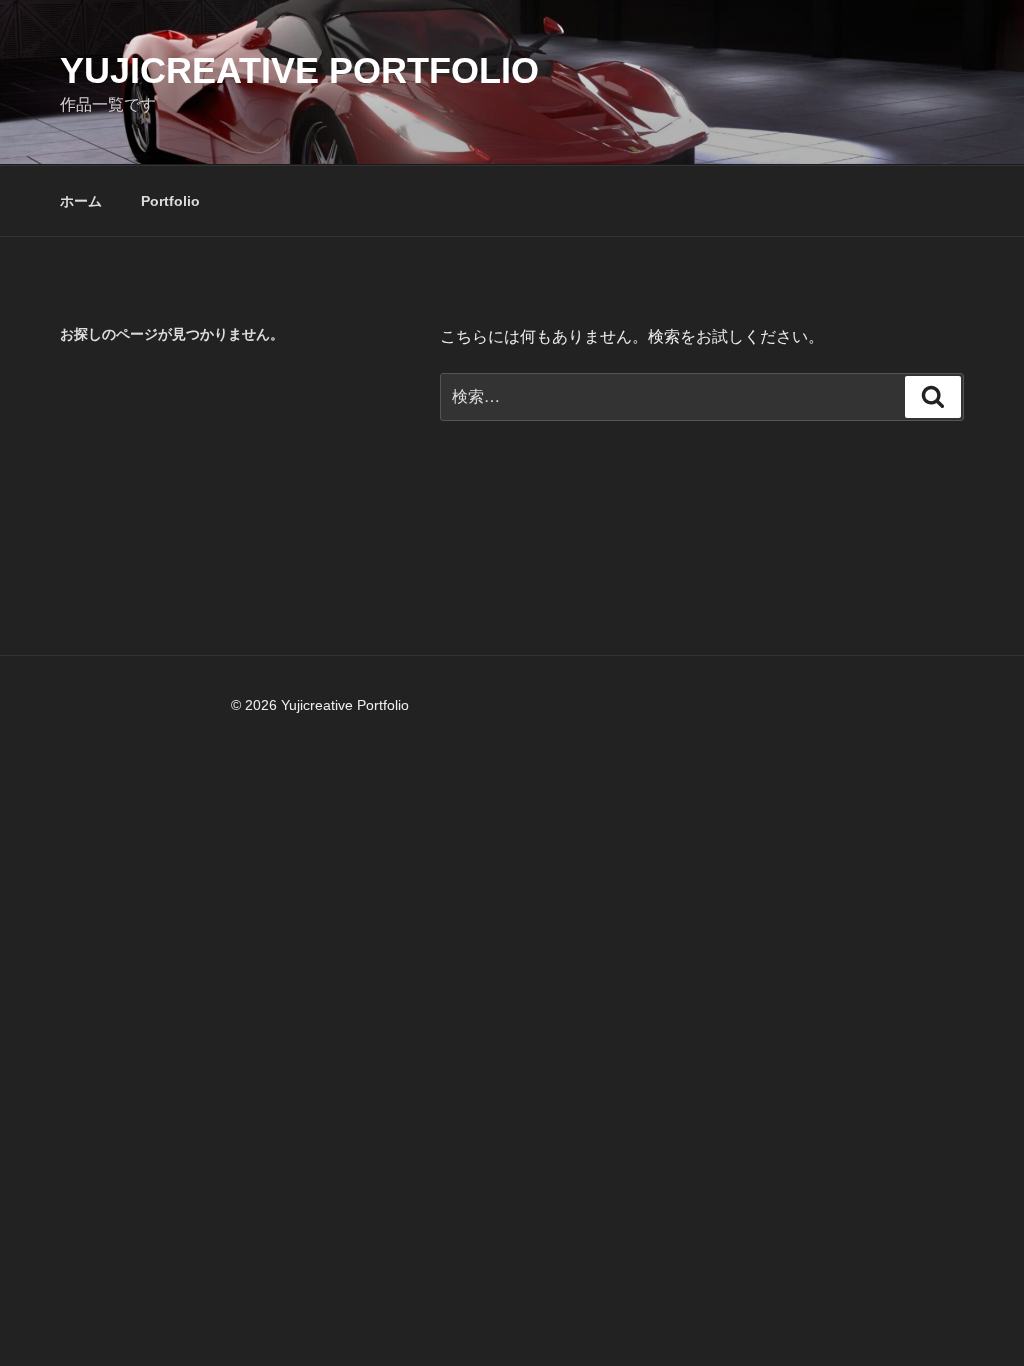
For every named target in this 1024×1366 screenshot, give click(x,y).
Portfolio (170, 201)
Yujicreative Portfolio (299, 70)
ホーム (81, 201)
